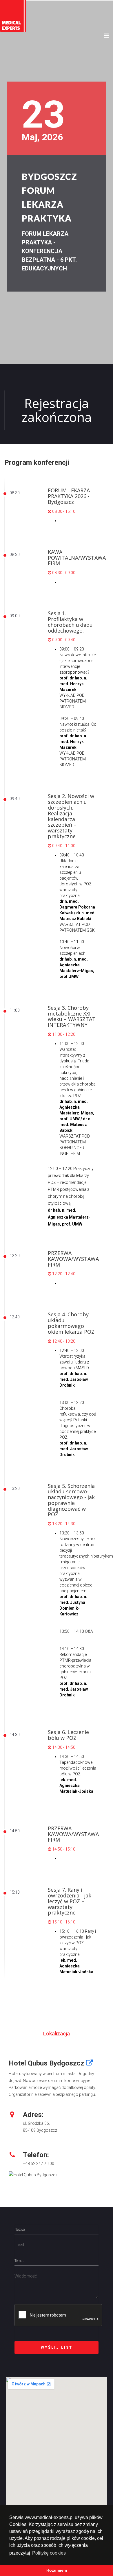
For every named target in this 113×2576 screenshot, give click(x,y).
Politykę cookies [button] (49, 2553)
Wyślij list (57, 2347)
